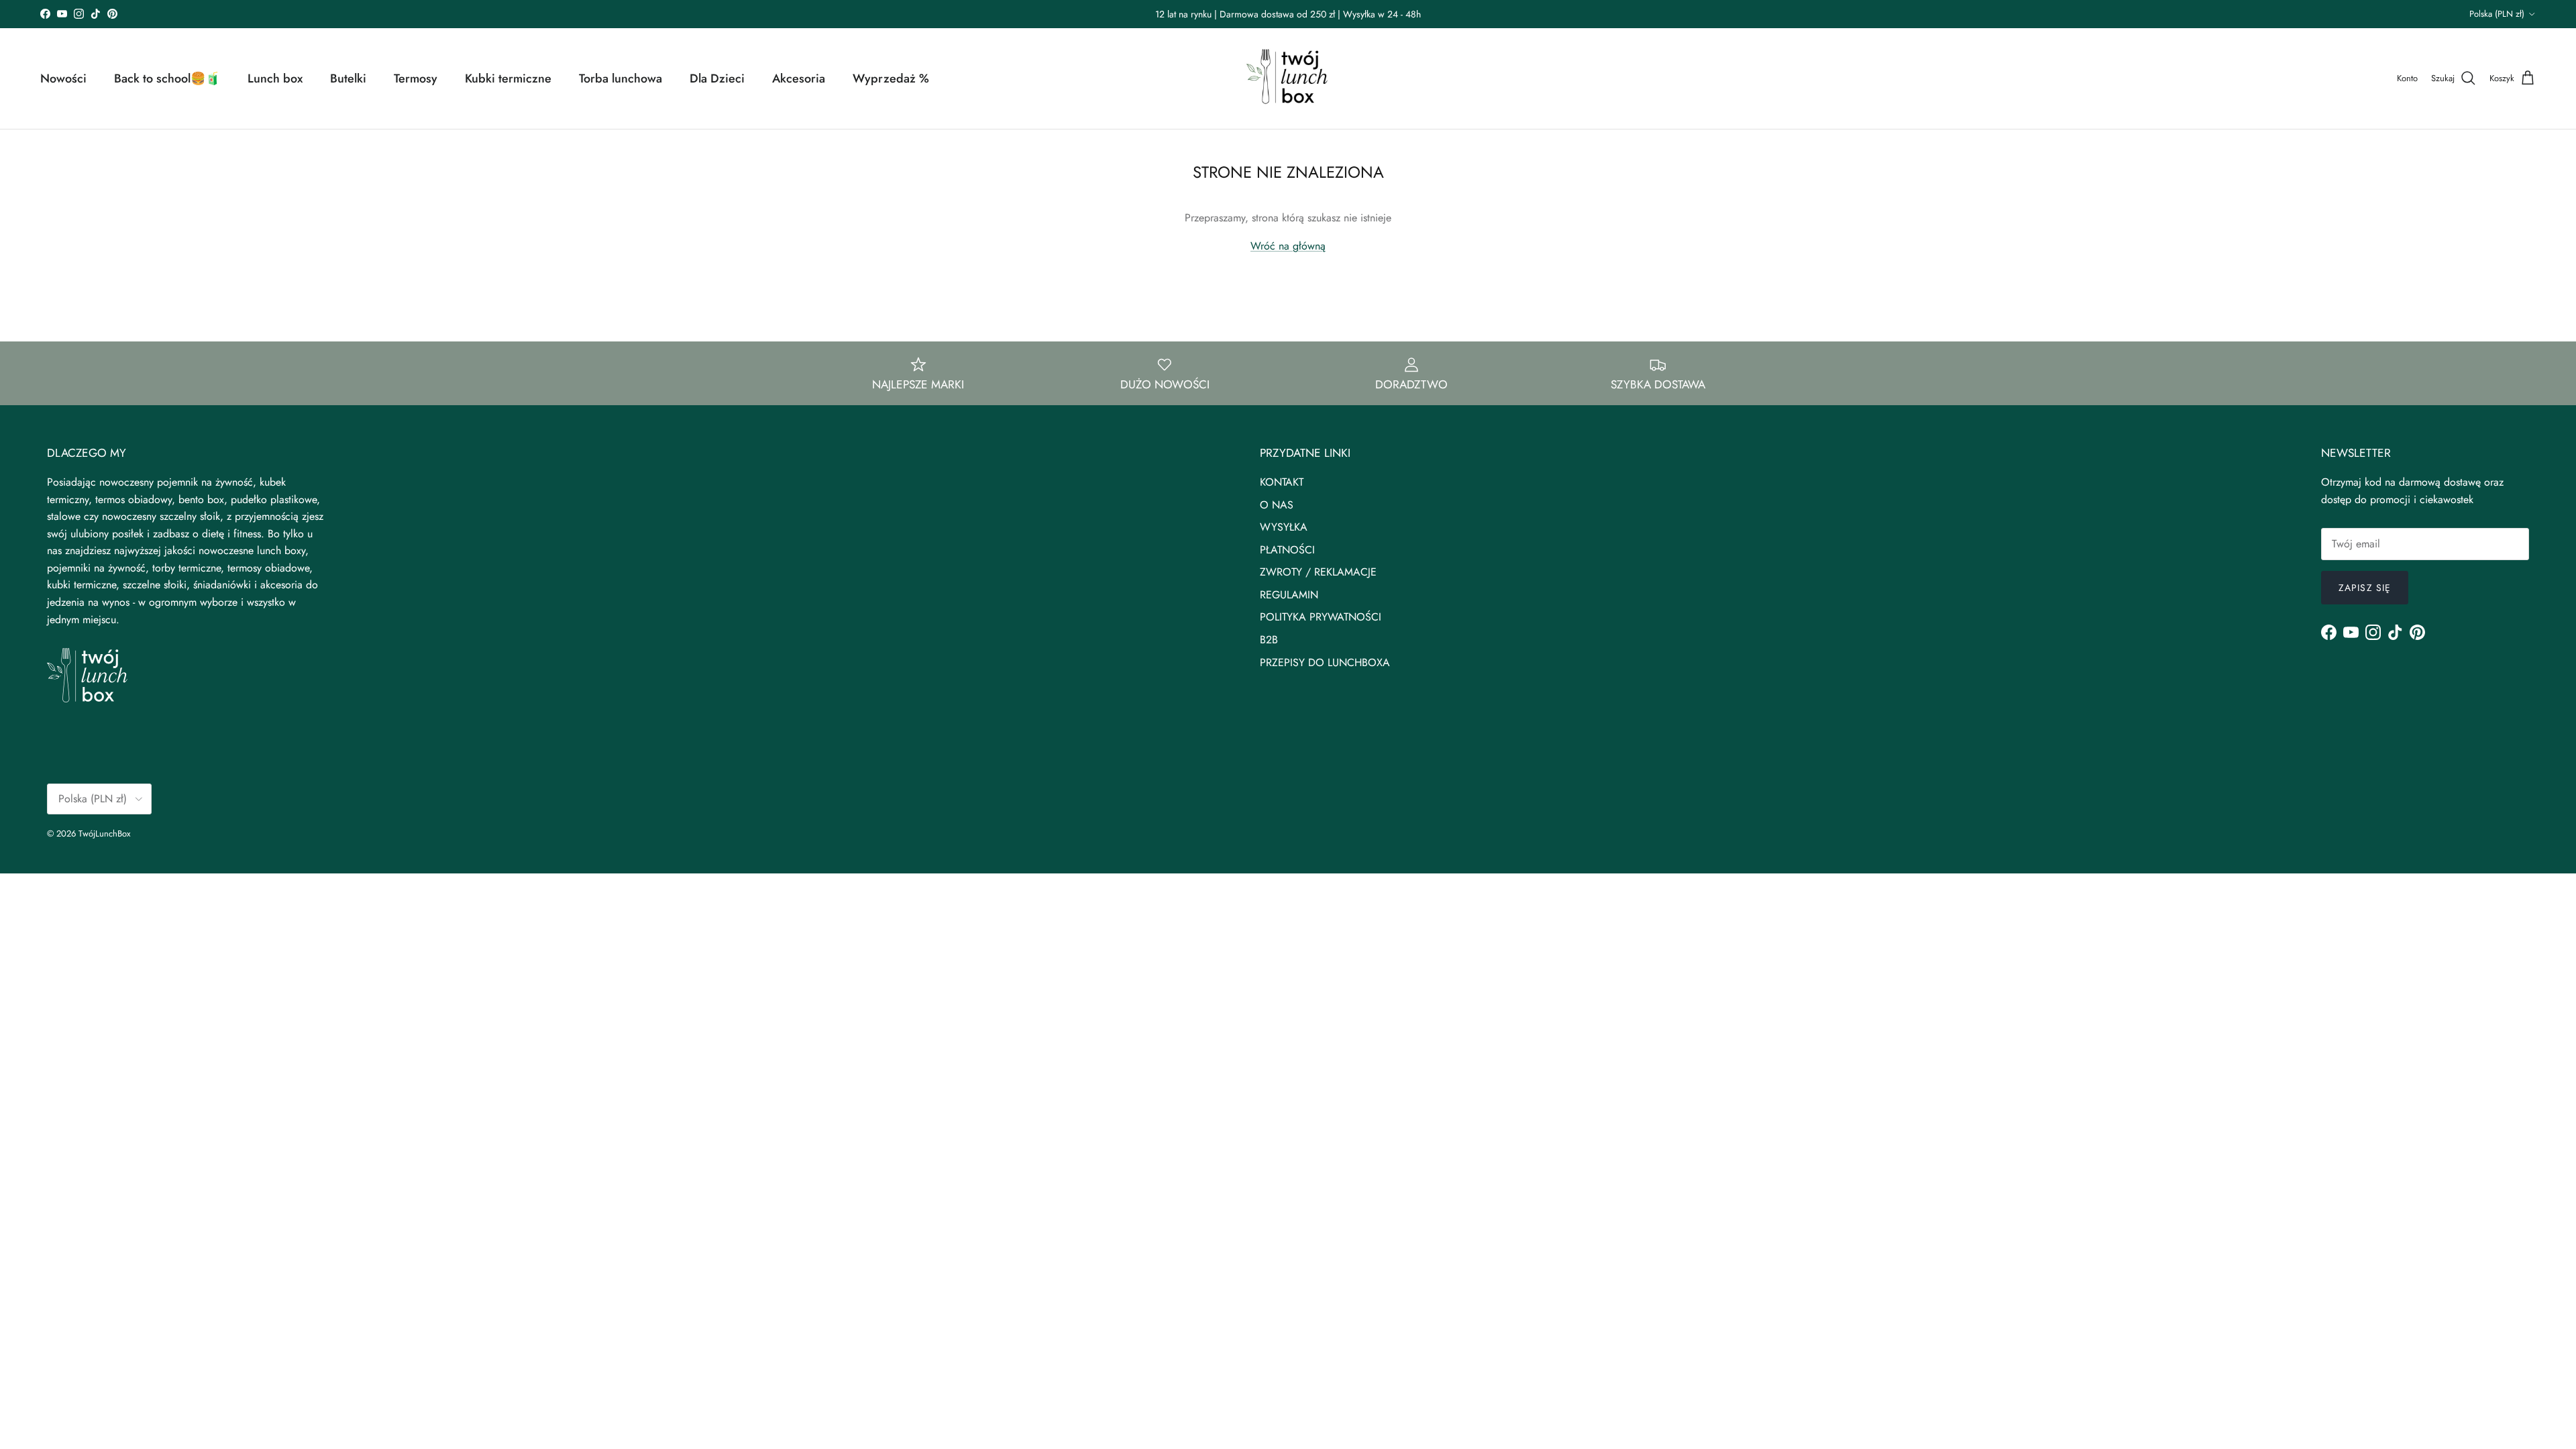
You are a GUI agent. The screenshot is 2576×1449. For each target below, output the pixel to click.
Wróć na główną (1288, 246)
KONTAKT (1282, 482)
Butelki (348, 78)
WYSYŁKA (1284, 527)
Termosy (416, 78)
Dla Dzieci (717, 78)
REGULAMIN (1289, 595)
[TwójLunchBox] (1288, 78)
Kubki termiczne (508, 78)
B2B (1269, 640)
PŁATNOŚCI (1287, 550)
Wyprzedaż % (891, 78)
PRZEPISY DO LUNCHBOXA (1325, 662)
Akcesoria (799, 78)
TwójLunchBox (104, 834)
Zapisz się (2365, 588)
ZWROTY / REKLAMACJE (1318, 572)
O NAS (1277, 505)
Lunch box (275, 78)
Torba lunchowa (621, 78)
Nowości (63, 78)
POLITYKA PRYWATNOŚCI (1321, 617)
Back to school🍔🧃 (167, 78)
